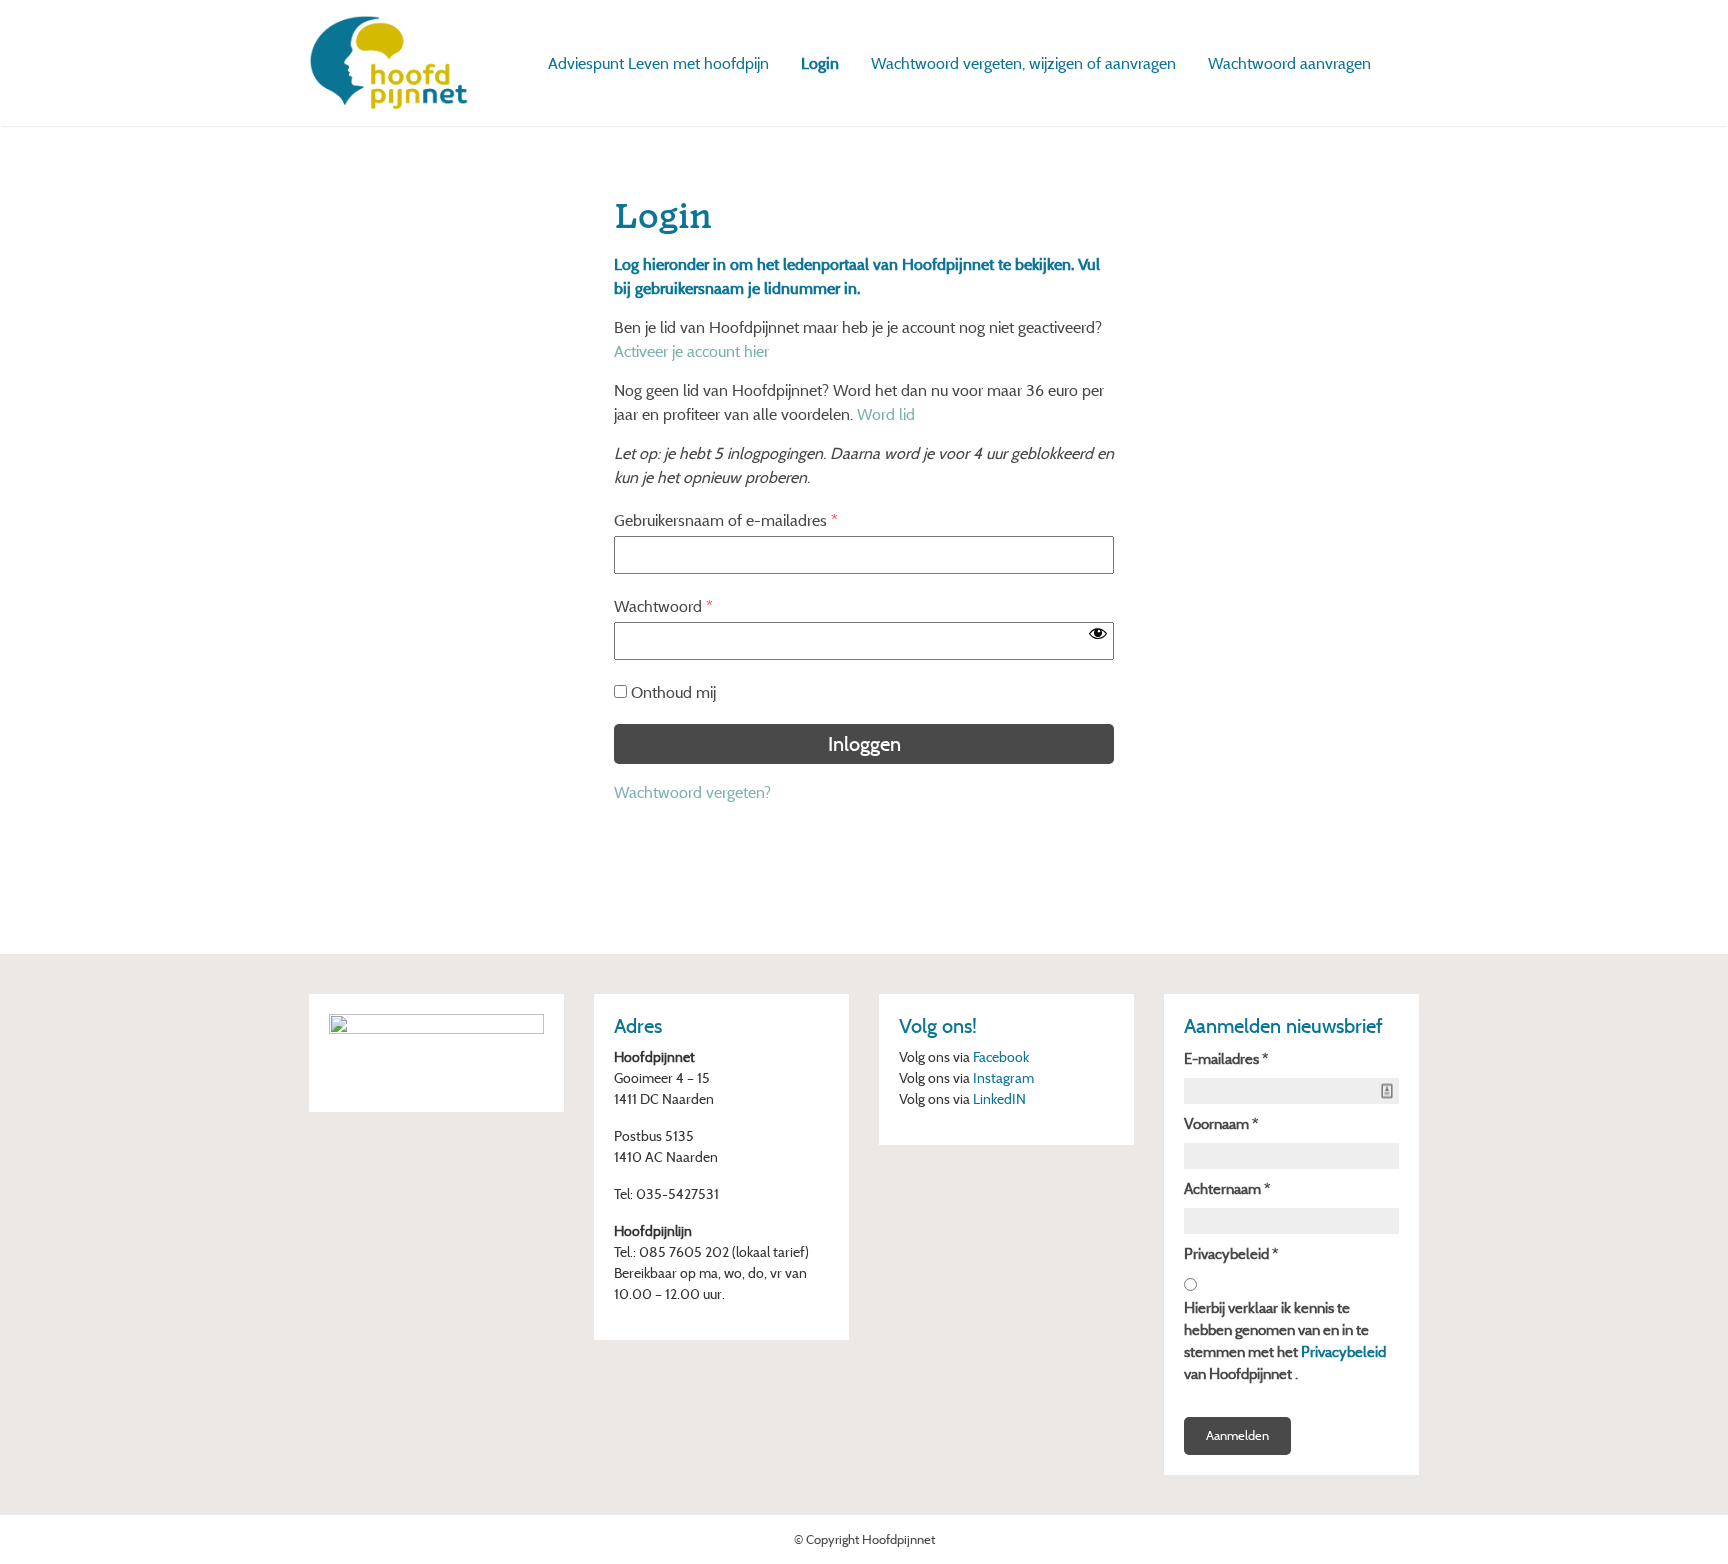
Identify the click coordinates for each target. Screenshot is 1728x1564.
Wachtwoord (663, 606)
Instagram (1003, 1077)
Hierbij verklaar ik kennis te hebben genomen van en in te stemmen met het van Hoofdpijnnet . (1285, 1340)
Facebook (1001, 1056)
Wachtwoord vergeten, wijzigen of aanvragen (1023, 63)
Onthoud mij (673, 692)
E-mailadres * (1226, 1058)
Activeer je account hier (691, 351)
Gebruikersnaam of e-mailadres (726, 520)
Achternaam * (1227, 1188)
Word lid (886, 414)
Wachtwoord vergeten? (692, 792)
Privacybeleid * (1231, 1253)
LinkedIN (999, 1098)
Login (820, 63)
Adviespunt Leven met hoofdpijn (658, 63)
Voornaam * (1221, 1123)
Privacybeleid (1343, 1351)
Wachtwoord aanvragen (1289, 63)
